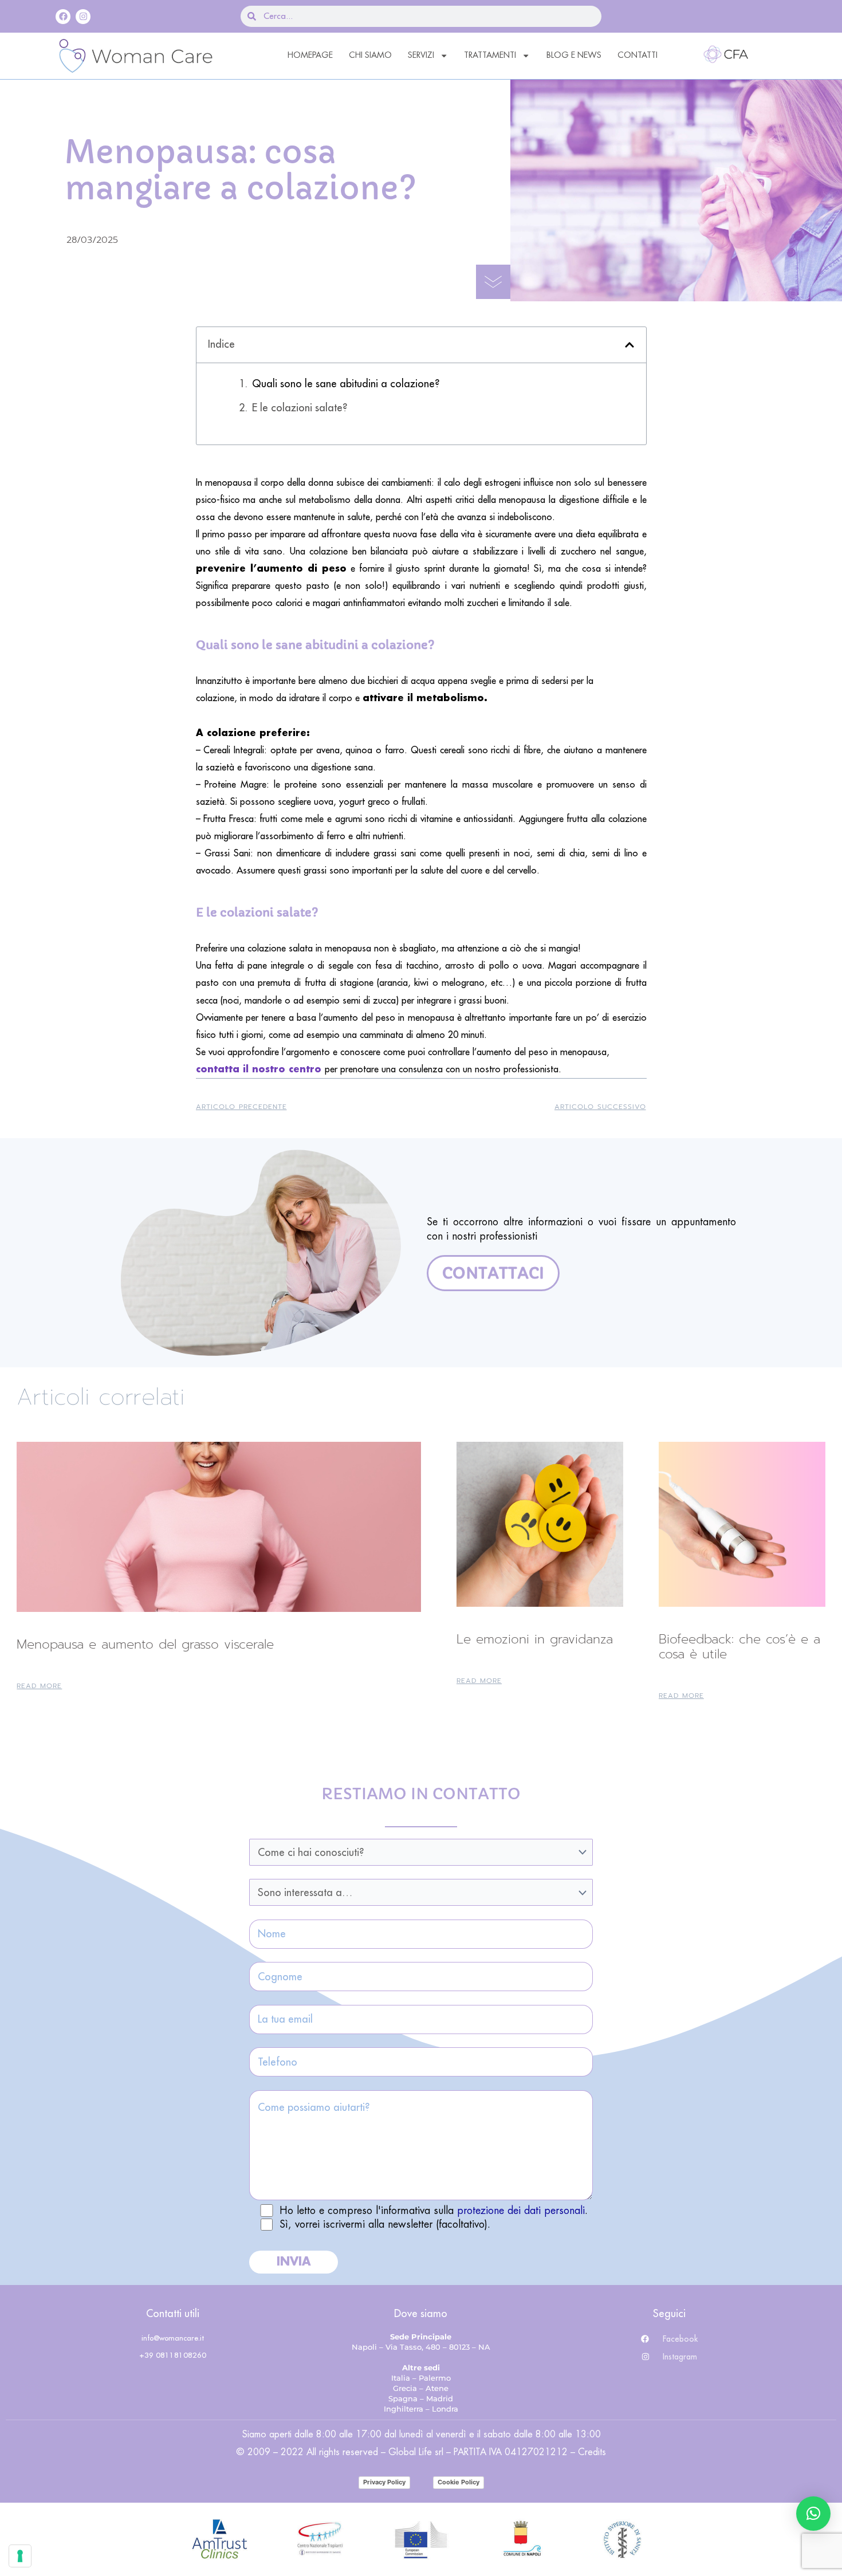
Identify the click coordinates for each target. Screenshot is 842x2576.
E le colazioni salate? (300, 408)
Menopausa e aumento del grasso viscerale (145, 1644)
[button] (629, 345)
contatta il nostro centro (260, 1069)
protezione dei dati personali (521, 2211)
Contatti (638, 55)
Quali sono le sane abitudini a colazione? (346, 384)
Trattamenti (490, 55)
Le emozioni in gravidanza (535, 1639)
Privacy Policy (384, 2482)
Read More (39, 1686)
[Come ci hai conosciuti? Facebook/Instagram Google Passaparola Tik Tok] (421, 1852)
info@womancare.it (173, 2338)
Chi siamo (370, 55)
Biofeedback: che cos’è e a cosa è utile (739, 1647)
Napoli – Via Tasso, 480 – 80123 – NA (421, 2347)
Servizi (421, 55)
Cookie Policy (459, 2482)
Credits (592, 2452)
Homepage (310, 55)
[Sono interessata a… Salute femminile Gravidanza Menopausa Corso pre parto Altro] (421, 1892)
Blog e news (574, 55)
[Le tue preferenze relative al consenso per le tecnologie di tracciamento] (20, 2556)
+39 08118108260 (173, 2355)
